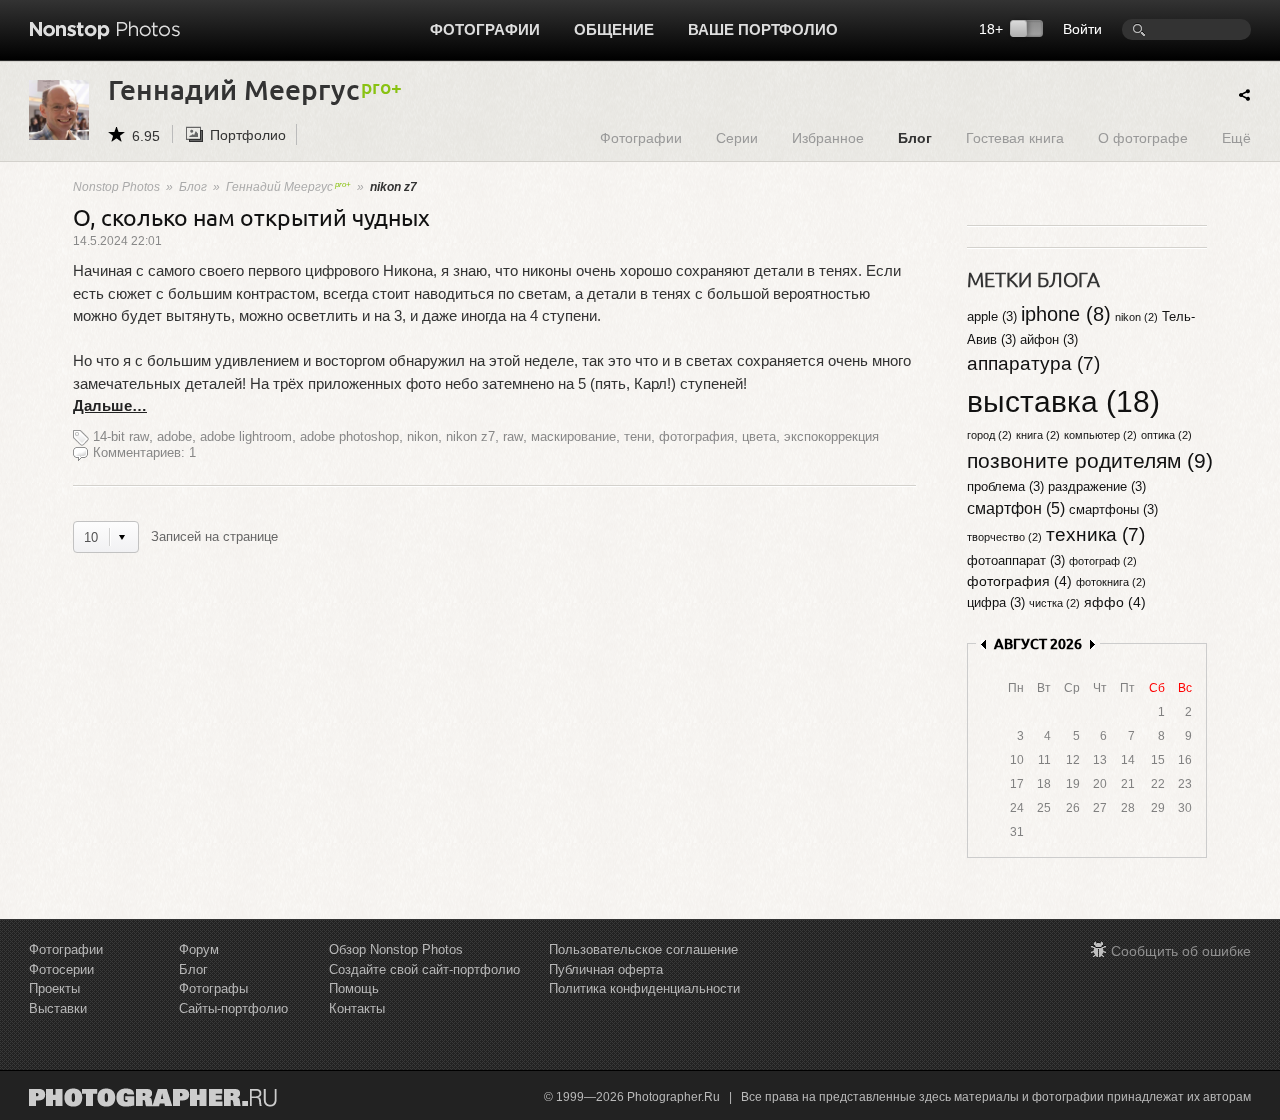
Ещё (1236, 137)
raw (513, 436)
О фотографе (1143, 137)
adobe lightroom (246, 436)
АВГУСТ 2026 (1038, 643)
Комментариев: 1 (144, 452)
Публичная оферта (606, 969)
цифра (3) (996, 602)
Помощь (354, 988)
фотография (696, 436)
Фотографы (213, 988)
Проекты (54, 988)
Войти (1082, 29)
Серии (737, 137)
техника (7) (1095, 534)
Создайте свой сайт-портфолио (424, 969)
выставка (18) (1063, 401)
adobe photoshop (349, 436)
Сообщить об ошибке (1181, 951)
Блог (915, 137)
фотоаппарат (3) (1016, 560)
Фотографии (485, 29)
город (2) (989, 435)
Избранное (828, 137)
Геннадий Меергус (279, 187)
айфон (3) (1049, 339)
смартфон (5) (1016, 508)
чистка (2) (1054, 603)
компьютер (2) (1100, 435)
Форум (199, 949)
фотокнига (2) (1111, 582)
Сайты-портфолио (233, 1008)
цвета (759, 436)
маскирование (573, 436)
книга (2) (1038, 435)
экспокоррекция (831, 436)
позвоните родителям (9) (1090, 460)
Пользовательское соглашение (643, 949)
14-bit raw (121, 436)
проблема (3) (1005, 486)
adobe (174, 436)
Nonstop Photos (116, 187)
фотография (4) (1019, 581)
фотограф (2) (1103, 561)
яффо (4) (1115, 602)
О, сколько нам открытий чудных (251, 216)
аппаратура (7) (1033, 363)
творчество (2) (1004, 537)
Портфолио (248, 135)
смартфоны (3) (1113, 509)
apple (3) (992, 316)
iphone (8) (1066, 314)
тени (637, 436)
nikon (422, 436)
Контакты (357, 1008)
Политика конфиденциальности (644, 988)
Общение (614, 29)
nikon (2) (1136, 317)
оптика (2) (1166, 435)
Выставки (58, 1008)
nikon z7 (470, 436)
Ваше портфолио (763, 29)
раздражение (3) (1097, 486)
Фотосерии (61, 969)
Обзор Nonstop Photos (396, 949)
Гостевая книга (1015, 137)
